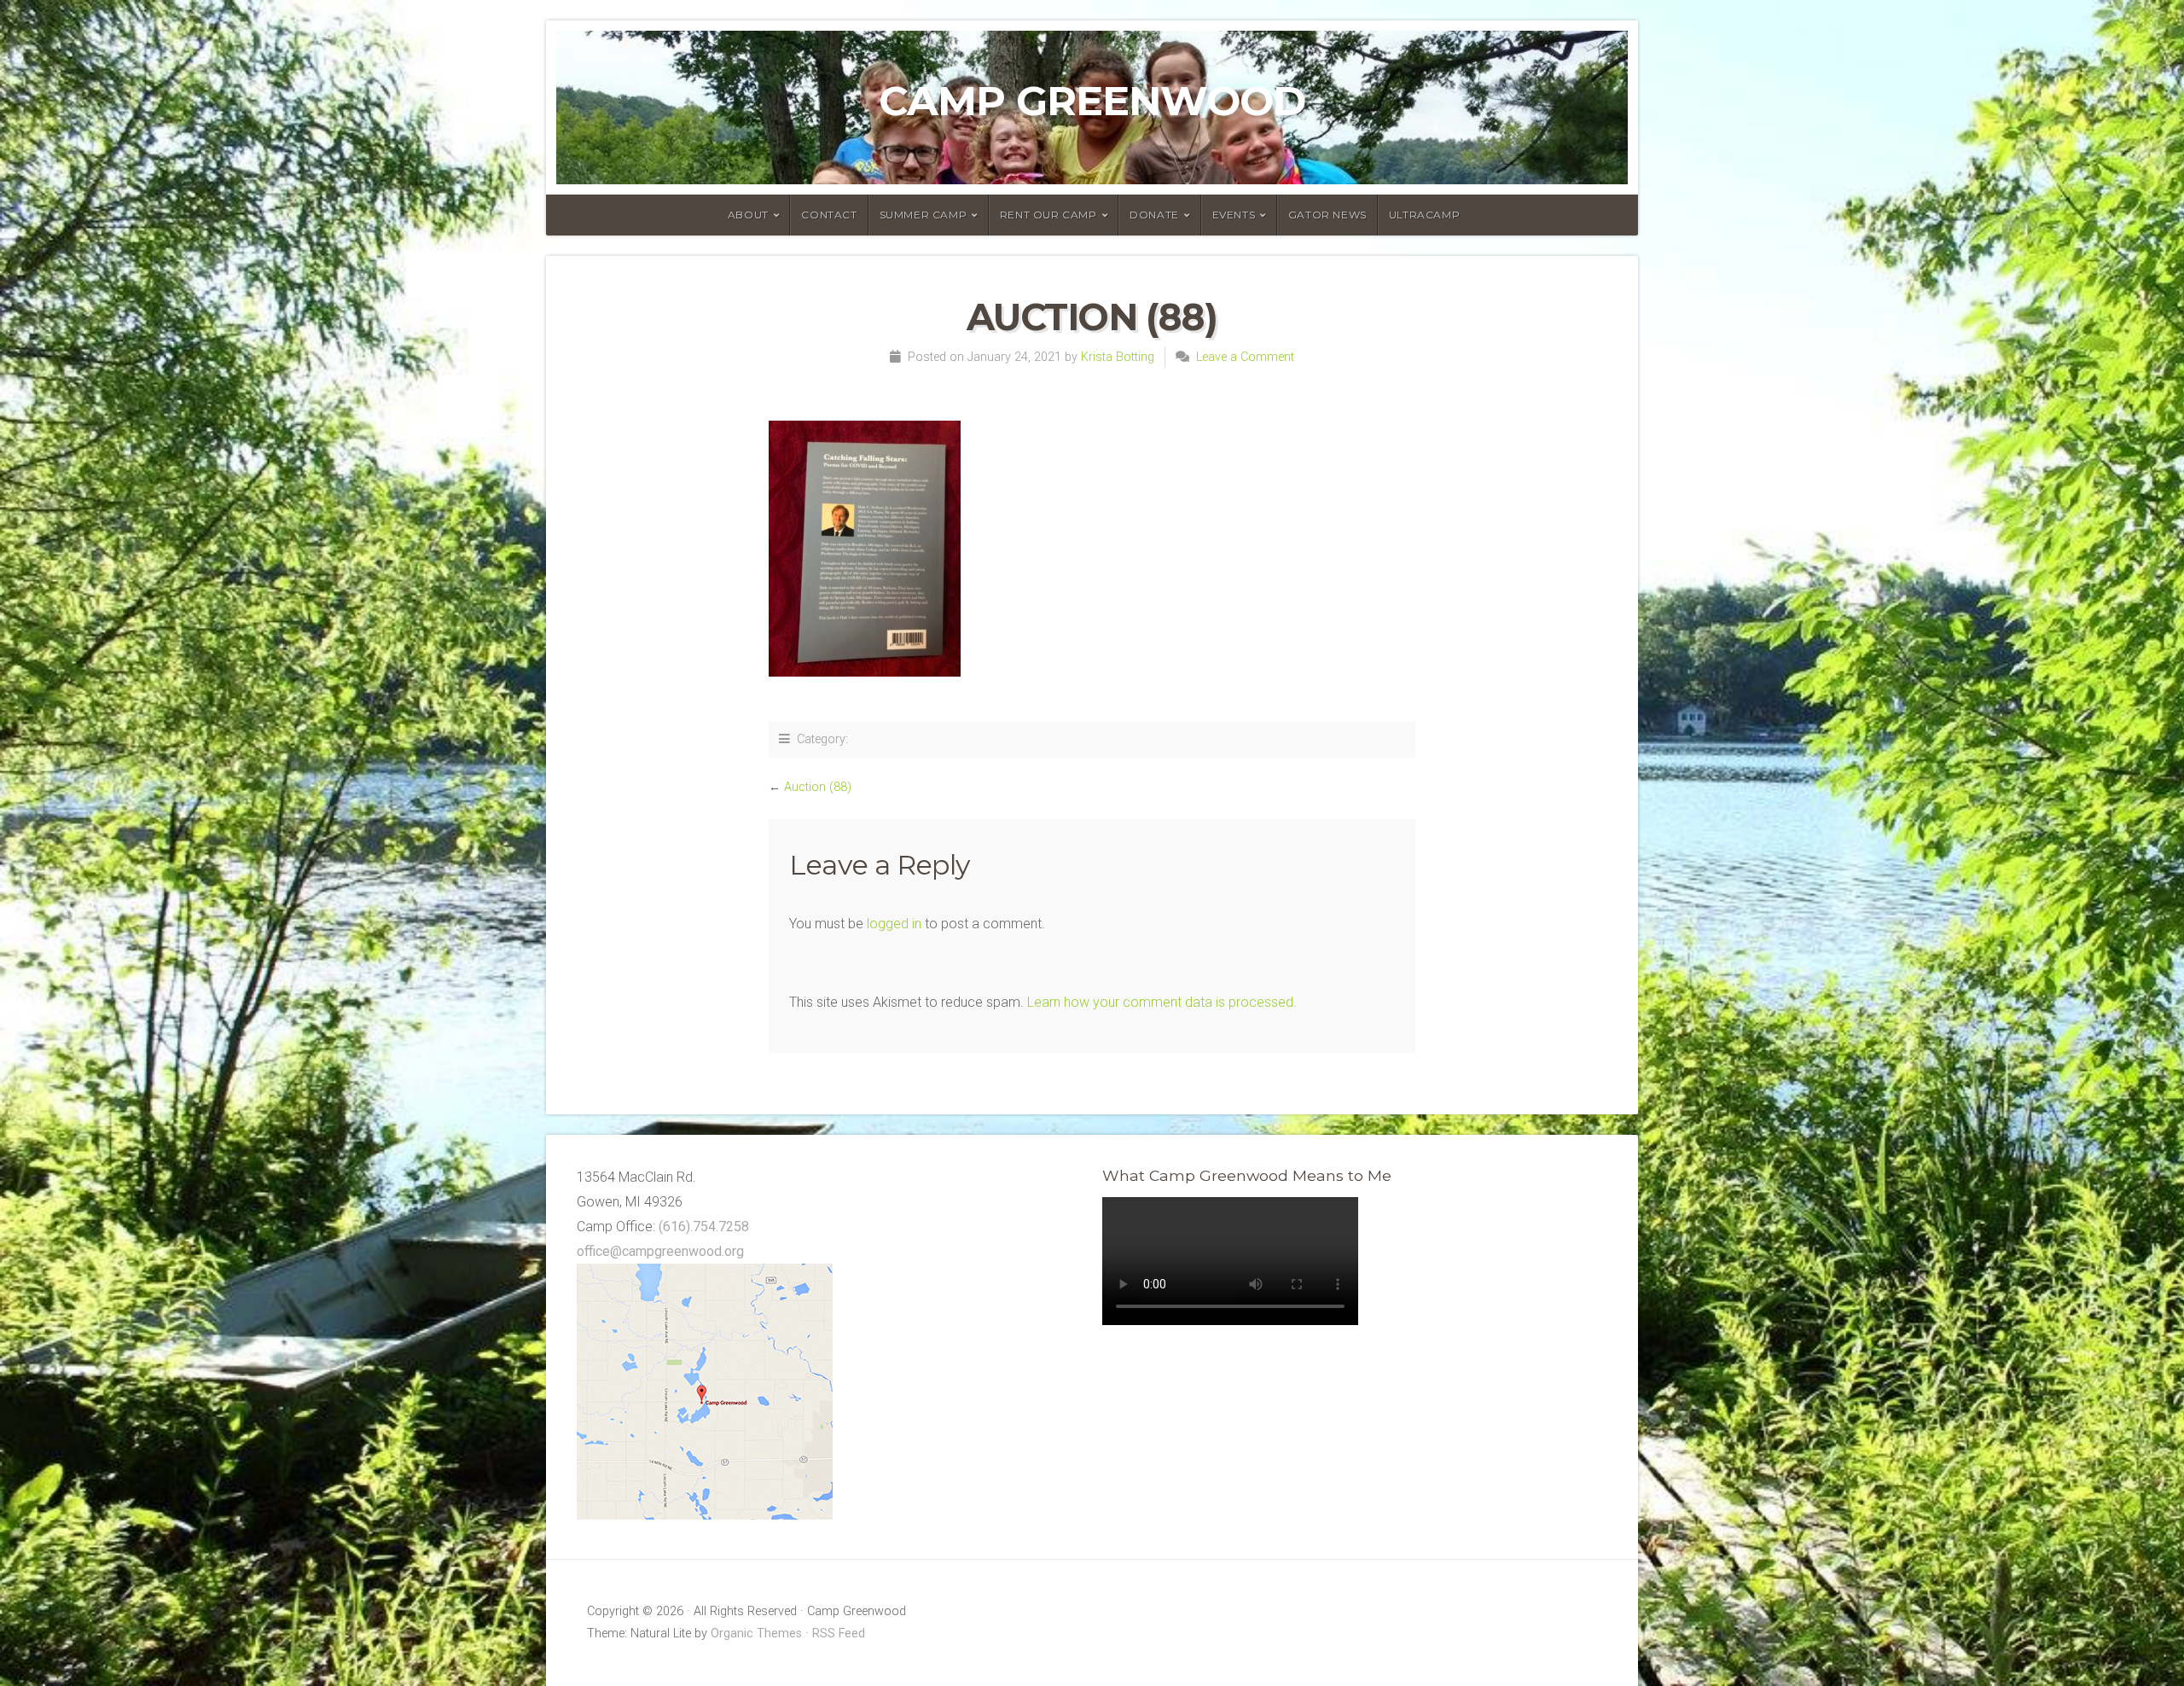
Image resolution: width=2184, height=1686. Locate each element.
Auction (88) (818, 787)
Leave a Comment (1245, 357)
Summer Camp (924, 215)
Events (1234, 215)
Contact (829, 215)
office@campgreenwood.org (660, 1251)
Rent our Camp (1048, 215)
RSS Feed (839, 1634)
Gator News (1327, 215)
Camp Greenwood (1092, 101)
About (748, 215)
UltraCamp (1424, 215)
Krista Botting (1118, 357)
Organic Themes (756, 1634)
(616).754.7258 (704, 1227)
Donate (1154, 215)
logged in (894, 924)
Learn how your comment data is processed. (1162, 1002)
